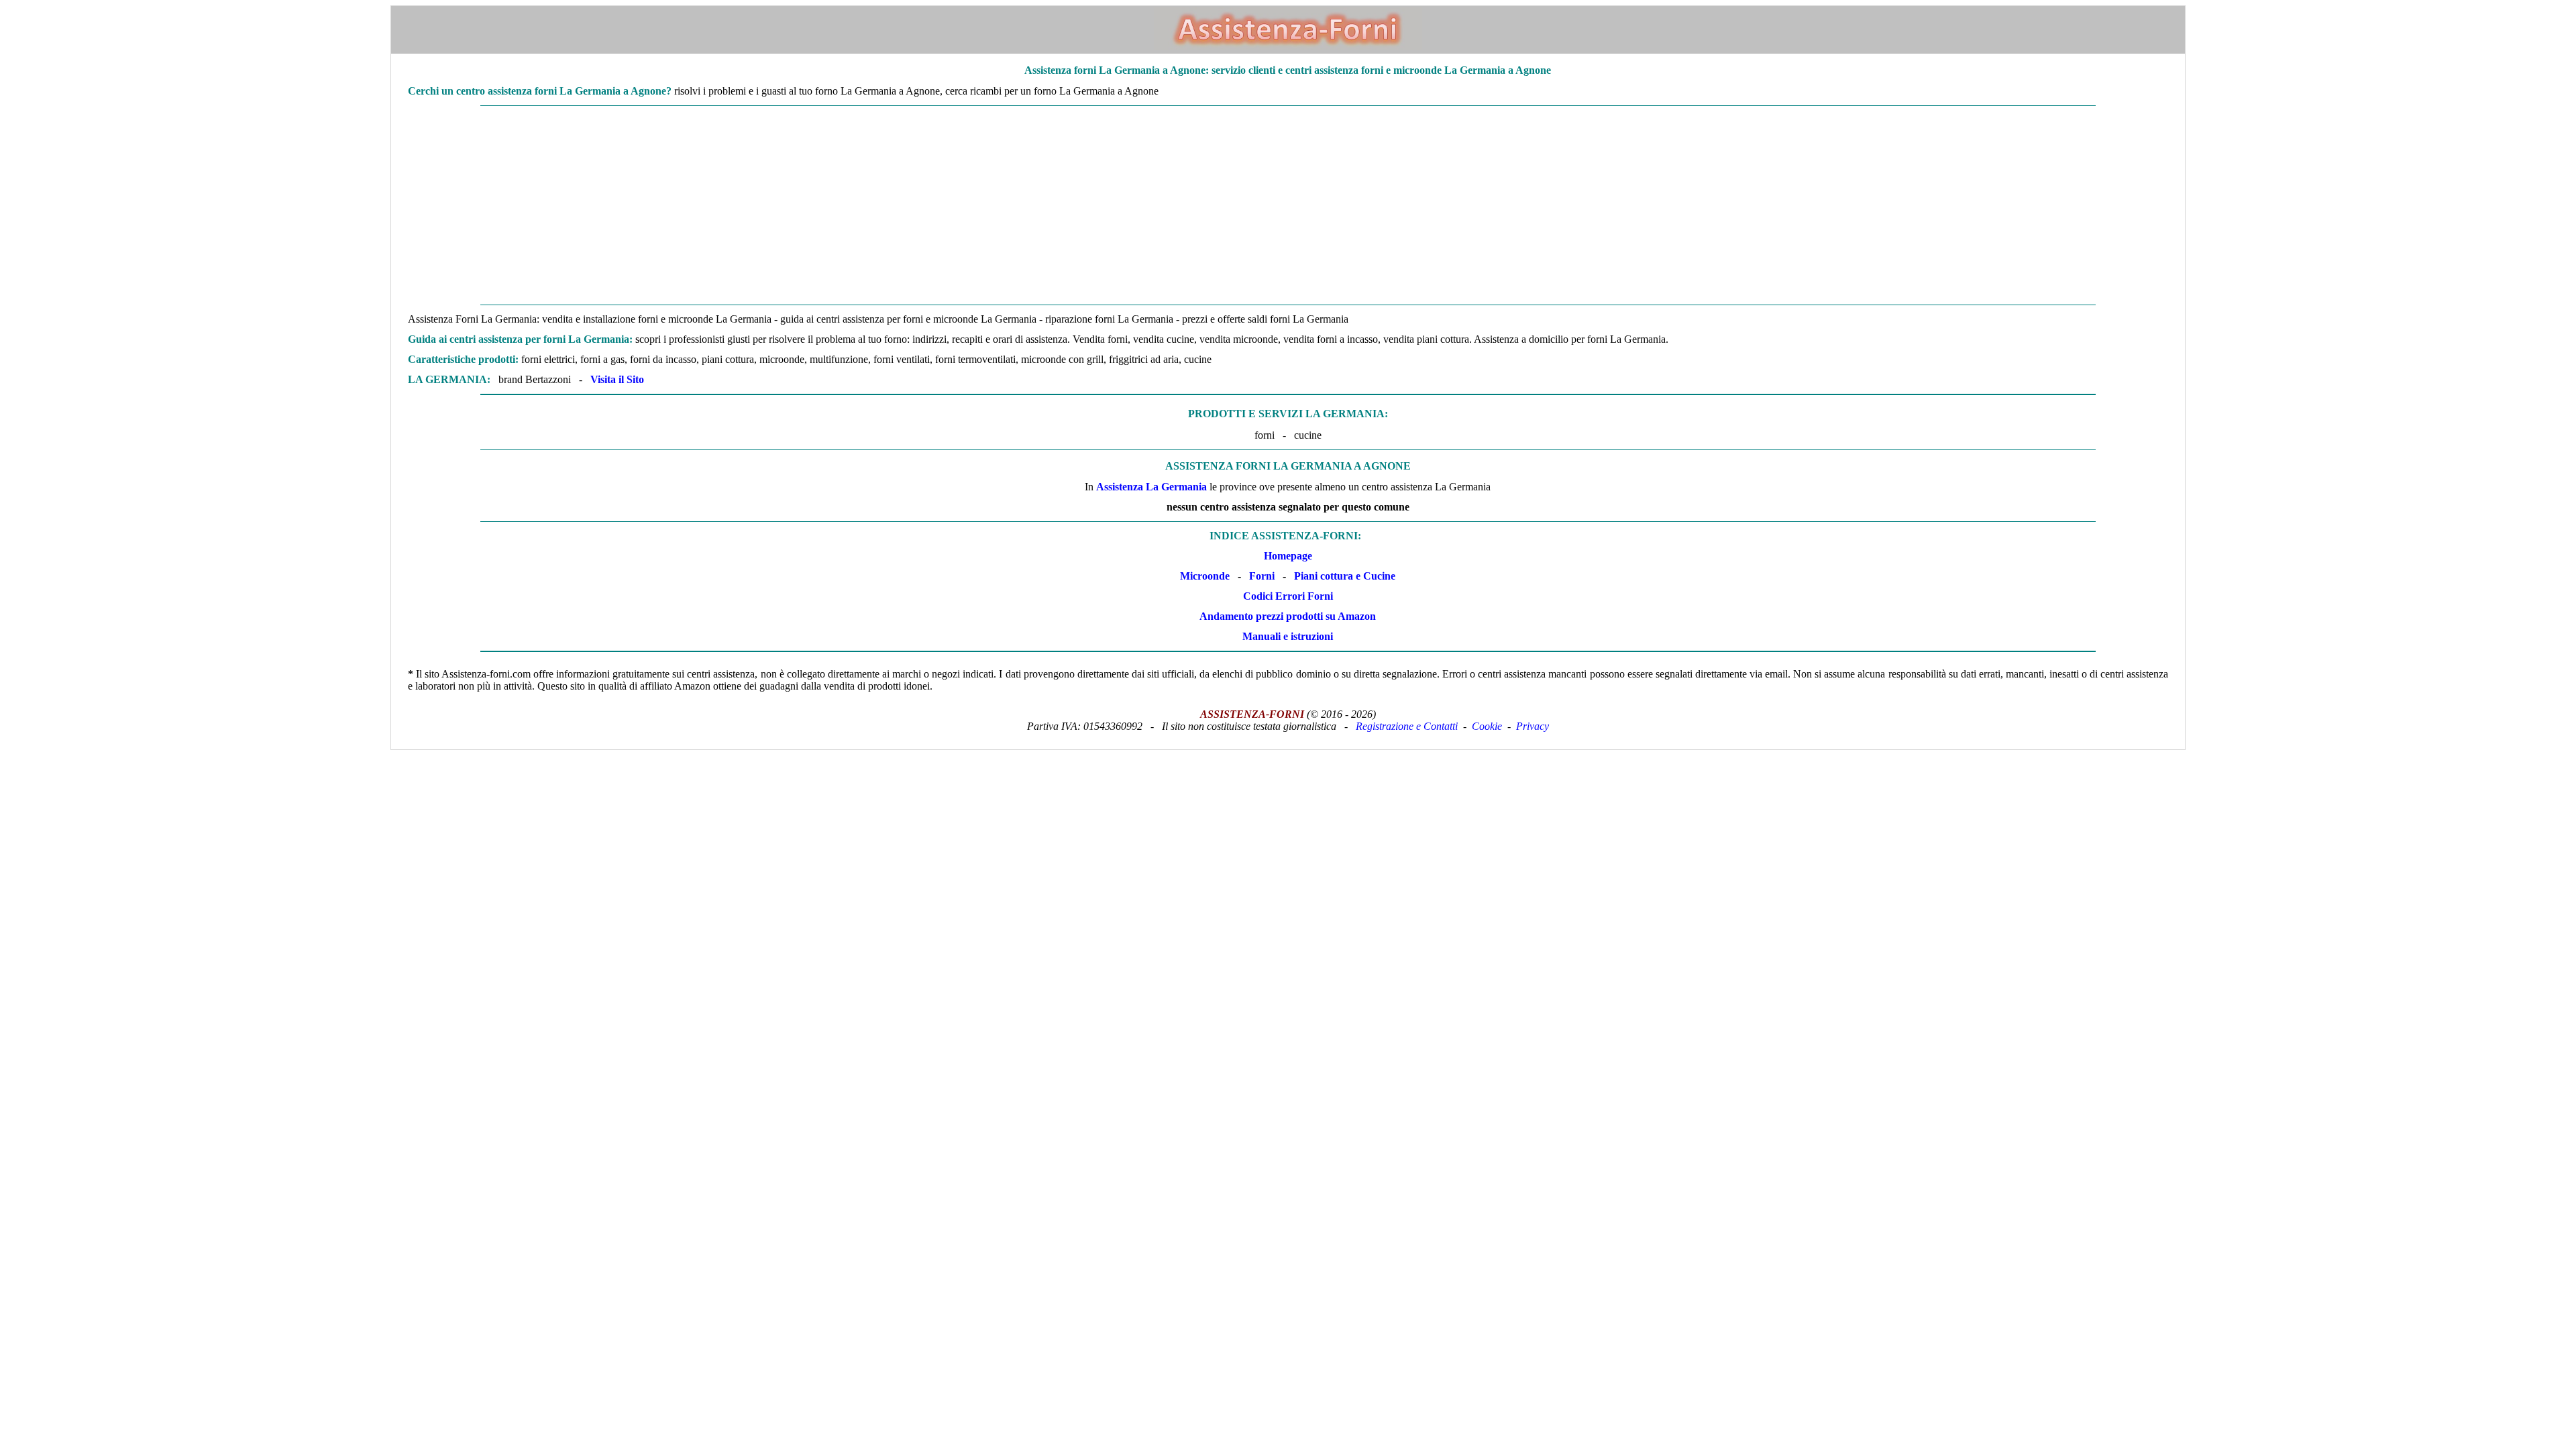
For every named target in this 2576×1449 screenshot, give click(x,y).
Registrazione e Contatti (1407, 726)
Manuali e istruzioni (1288, 636)
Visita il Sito (617, 379)
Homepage (1288, 556)
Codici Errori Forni (1288, 596)
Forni (1262, 576)
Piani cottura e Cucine (1345, 576)
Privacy (1533, 726)
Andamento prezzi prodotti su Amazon (1288, 616)
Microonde (1205, 576)
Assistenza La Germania (1151, 487)
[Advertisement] (1288, 205)
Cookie (1487, 726)
